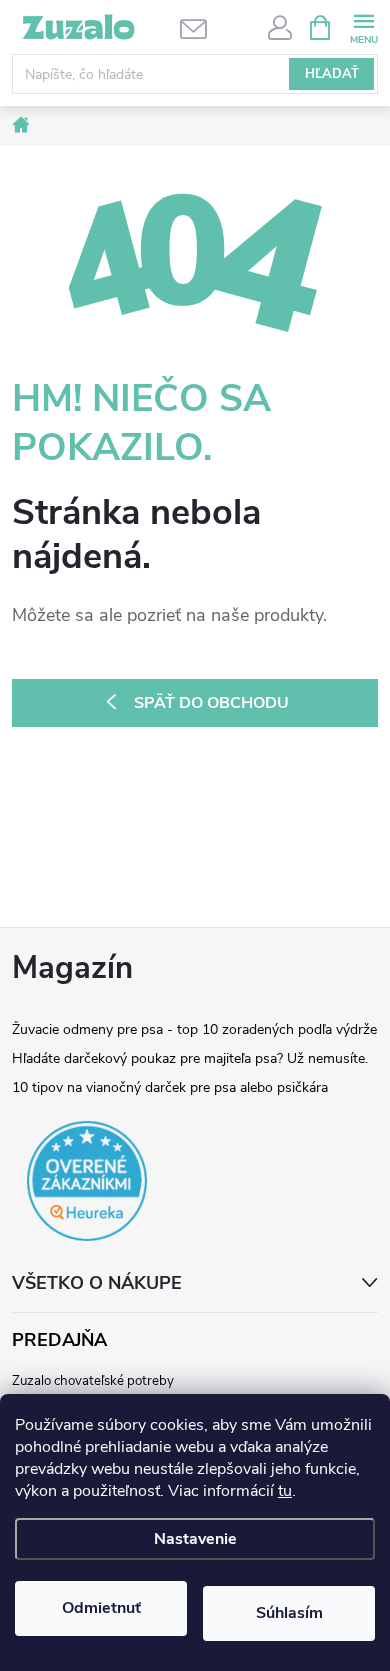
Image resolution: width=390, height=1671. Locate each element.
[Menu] (363, 26)
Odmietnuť (101, 1608)
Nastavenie (195, 1539)
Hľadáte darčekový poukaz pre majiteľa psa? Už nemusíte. (190, 1058)
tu (285, 1491)
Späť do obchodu (211, 703)
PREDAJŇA (59, 1340)
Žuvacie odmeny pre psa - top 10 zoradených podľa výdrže (194, 1029)
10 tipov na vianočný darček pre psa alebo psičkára (170, 1087)
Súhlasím (289, 1613)
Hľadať (332, 74)
